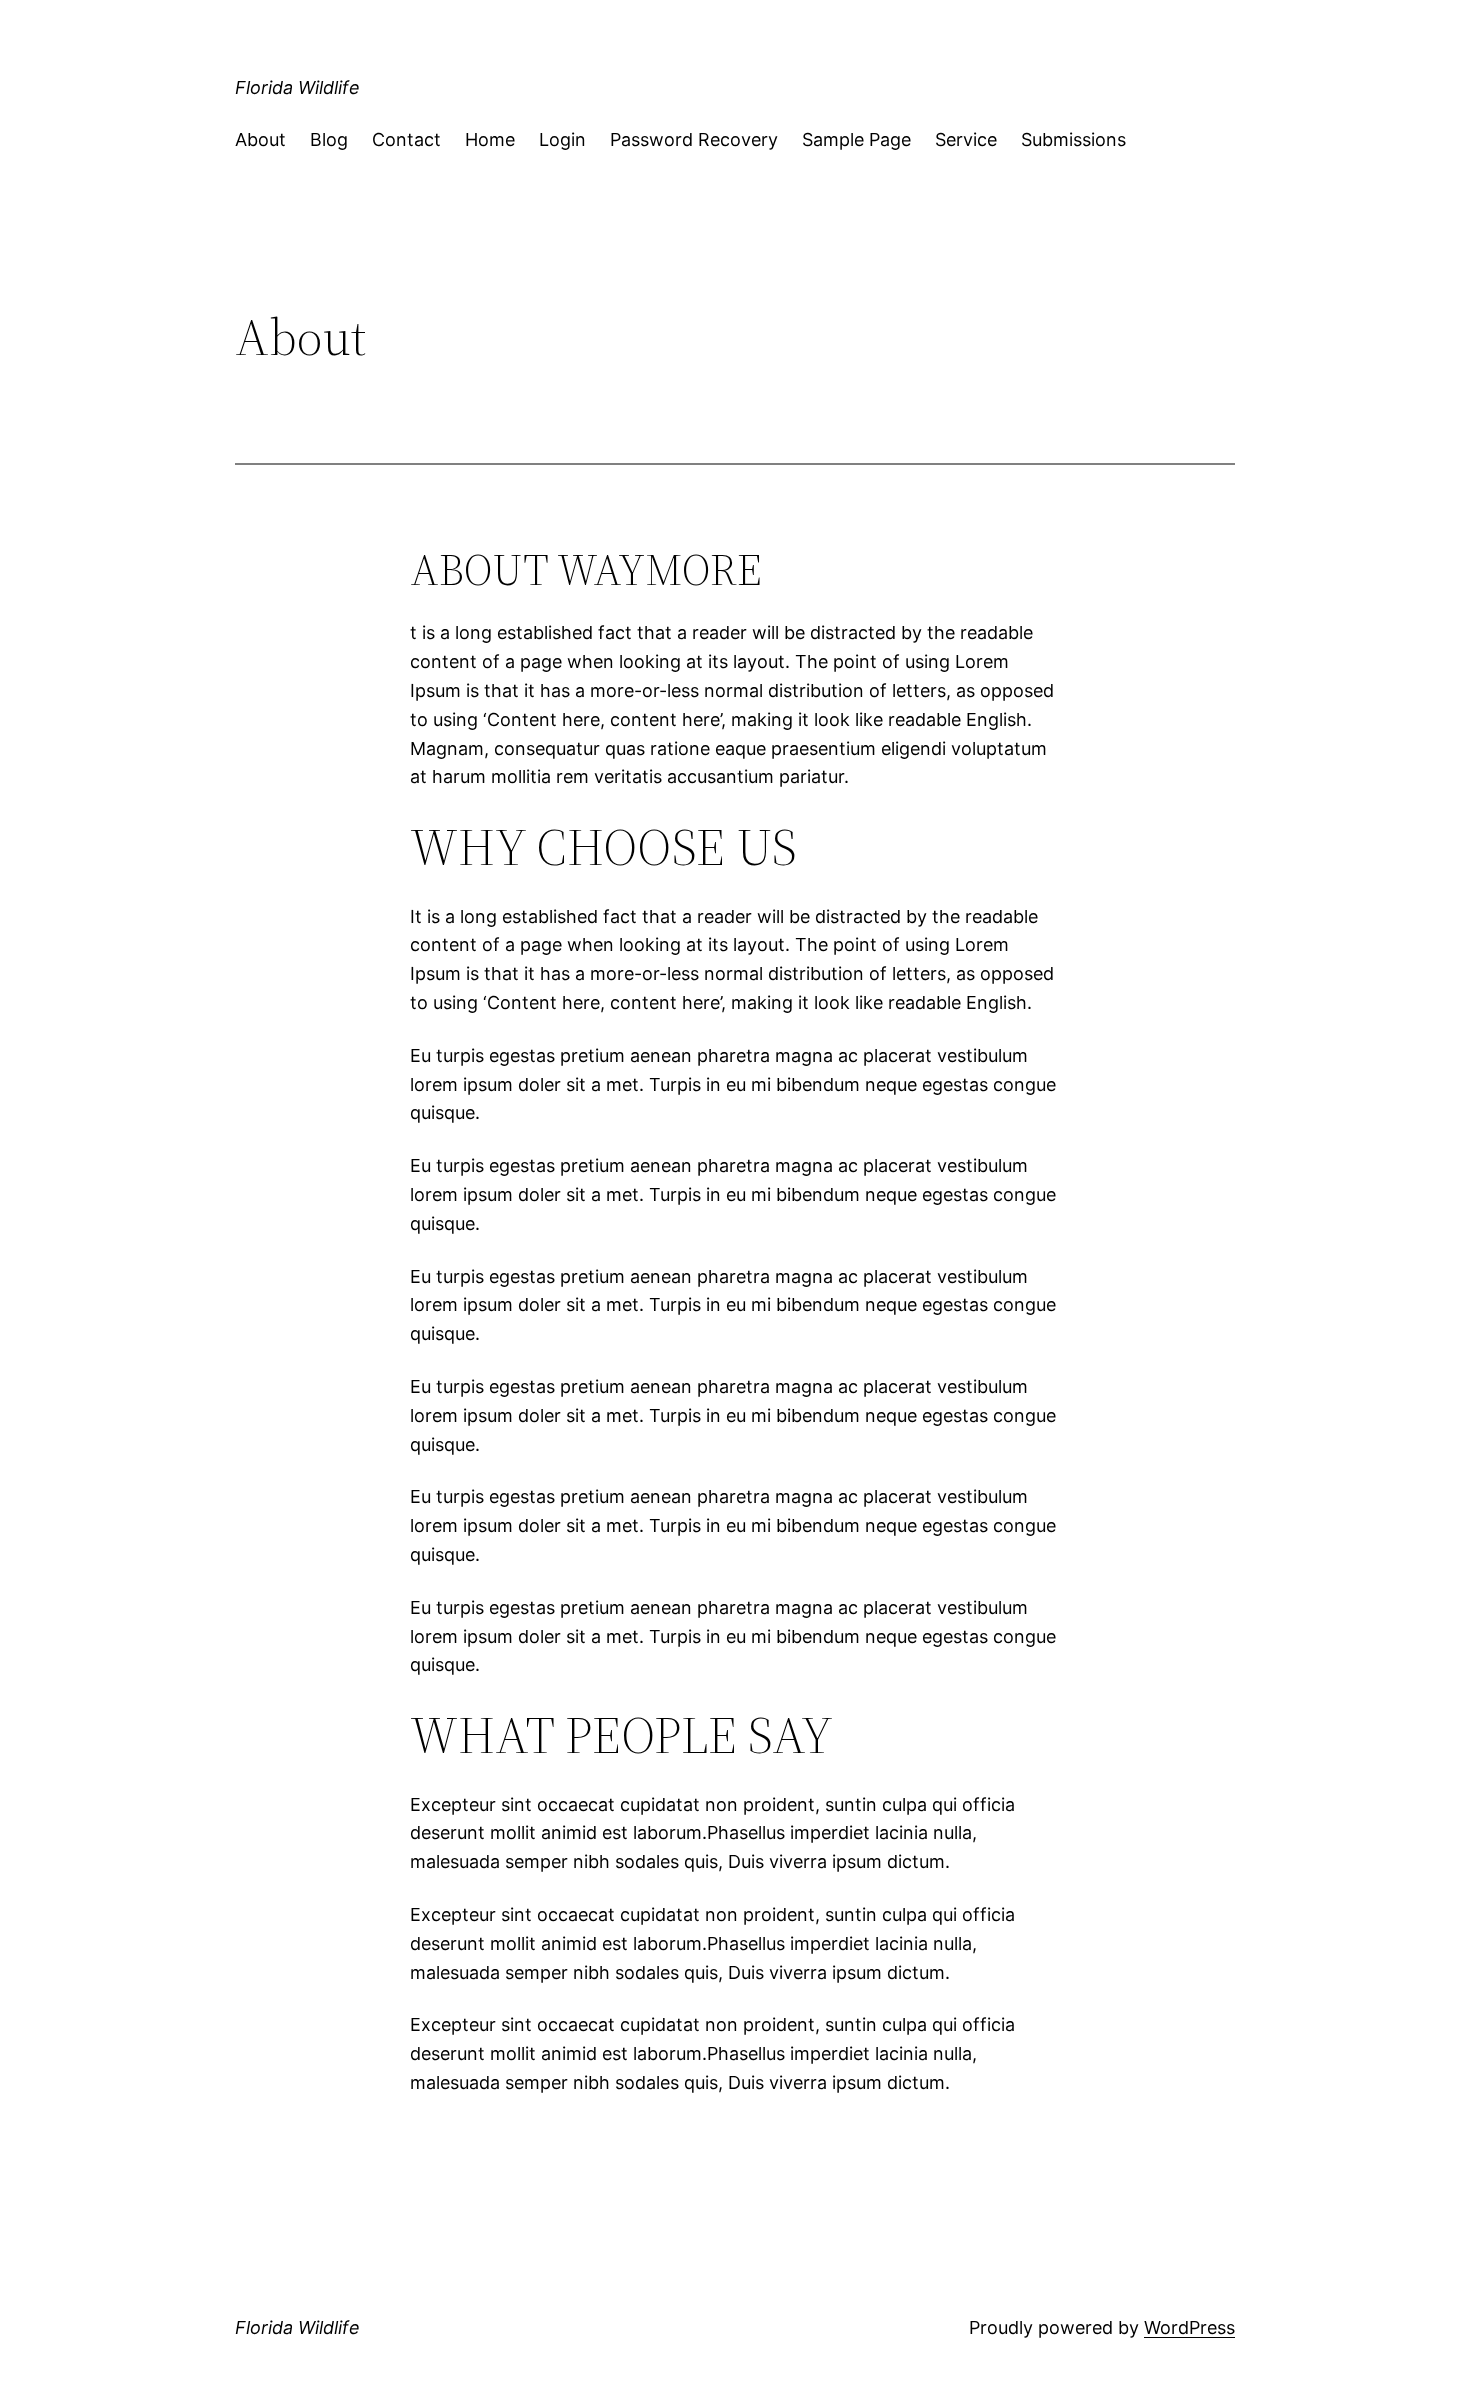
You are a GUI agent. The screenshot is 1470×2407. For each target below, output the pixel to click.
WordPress (1189, 2327)
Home (490, 139)
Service (966, 139)
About (260, 139)
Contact (406, 139)
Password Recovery (694, 139)
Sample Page (856, 139)
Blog (329, 139)
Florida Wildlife (297, 87)
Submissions (1073, 139)
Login (562, 139)
